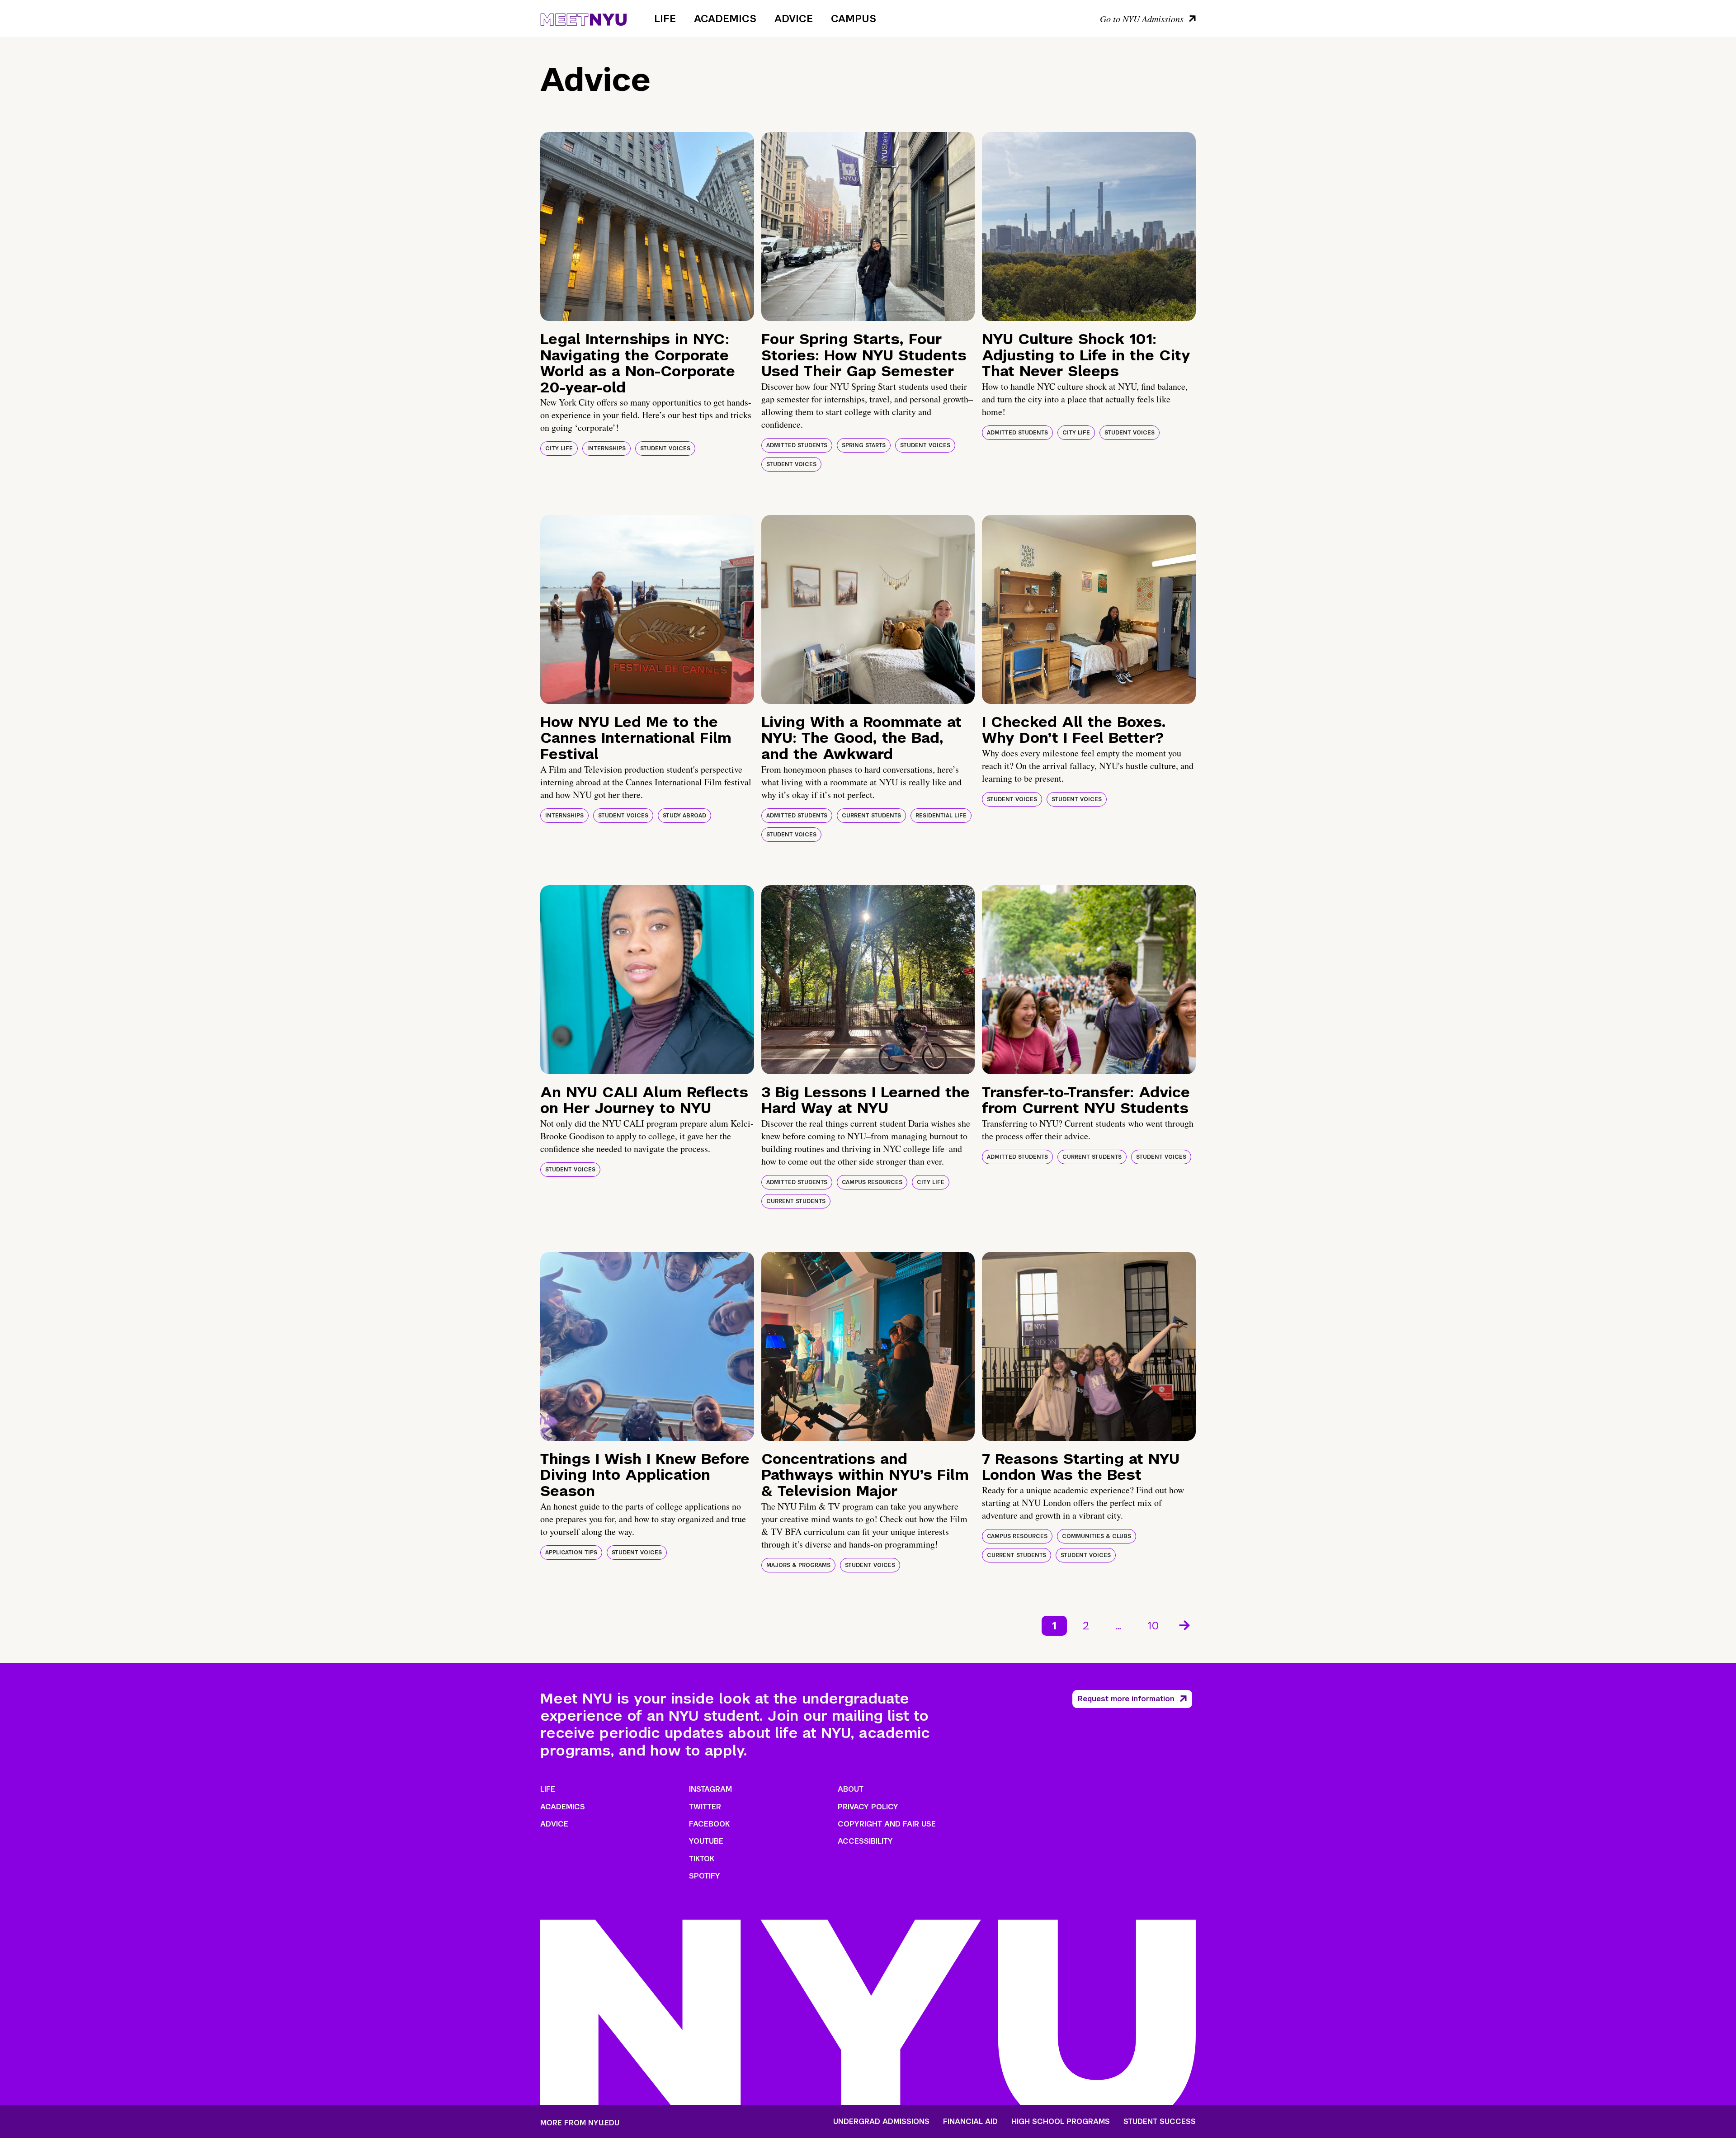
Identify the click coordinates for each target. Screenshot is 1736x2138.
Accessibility (865, 1841)
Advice (794, 19)
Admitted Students (797, 445)
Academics (725, 19)
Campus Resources (872, 1182)
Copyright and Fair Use (887, 1824)
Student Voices (665, 448)
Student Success (1160, 2122)
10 (1153, 1626)
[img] (647, 227)
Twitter (705, 1807)
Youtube (706, 1841)
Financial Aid (970, 2122)
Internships (606, 448)
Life (665, 19)
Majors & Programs (798, 1565)
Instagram (710, 1789)
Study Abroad (684, 816)
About (851, 1789)
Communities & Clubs (1097, 1536)
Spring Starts (864, 445)
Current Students (871, 816)
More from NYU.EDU (580, 2123)
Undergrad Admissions (881, 2122)
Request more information (1126, 1699)
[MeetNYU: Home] (583, 18)
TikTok (702, 1859)
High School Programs (1061, 2122)
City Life (559, 448)
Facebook (709, 1824)
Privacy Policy (868, 1807)
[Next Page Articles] (1185, 1624)
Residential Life (941, 816)
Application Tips (571, 1553)
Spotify (705, 1876)
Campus (854, 19)
